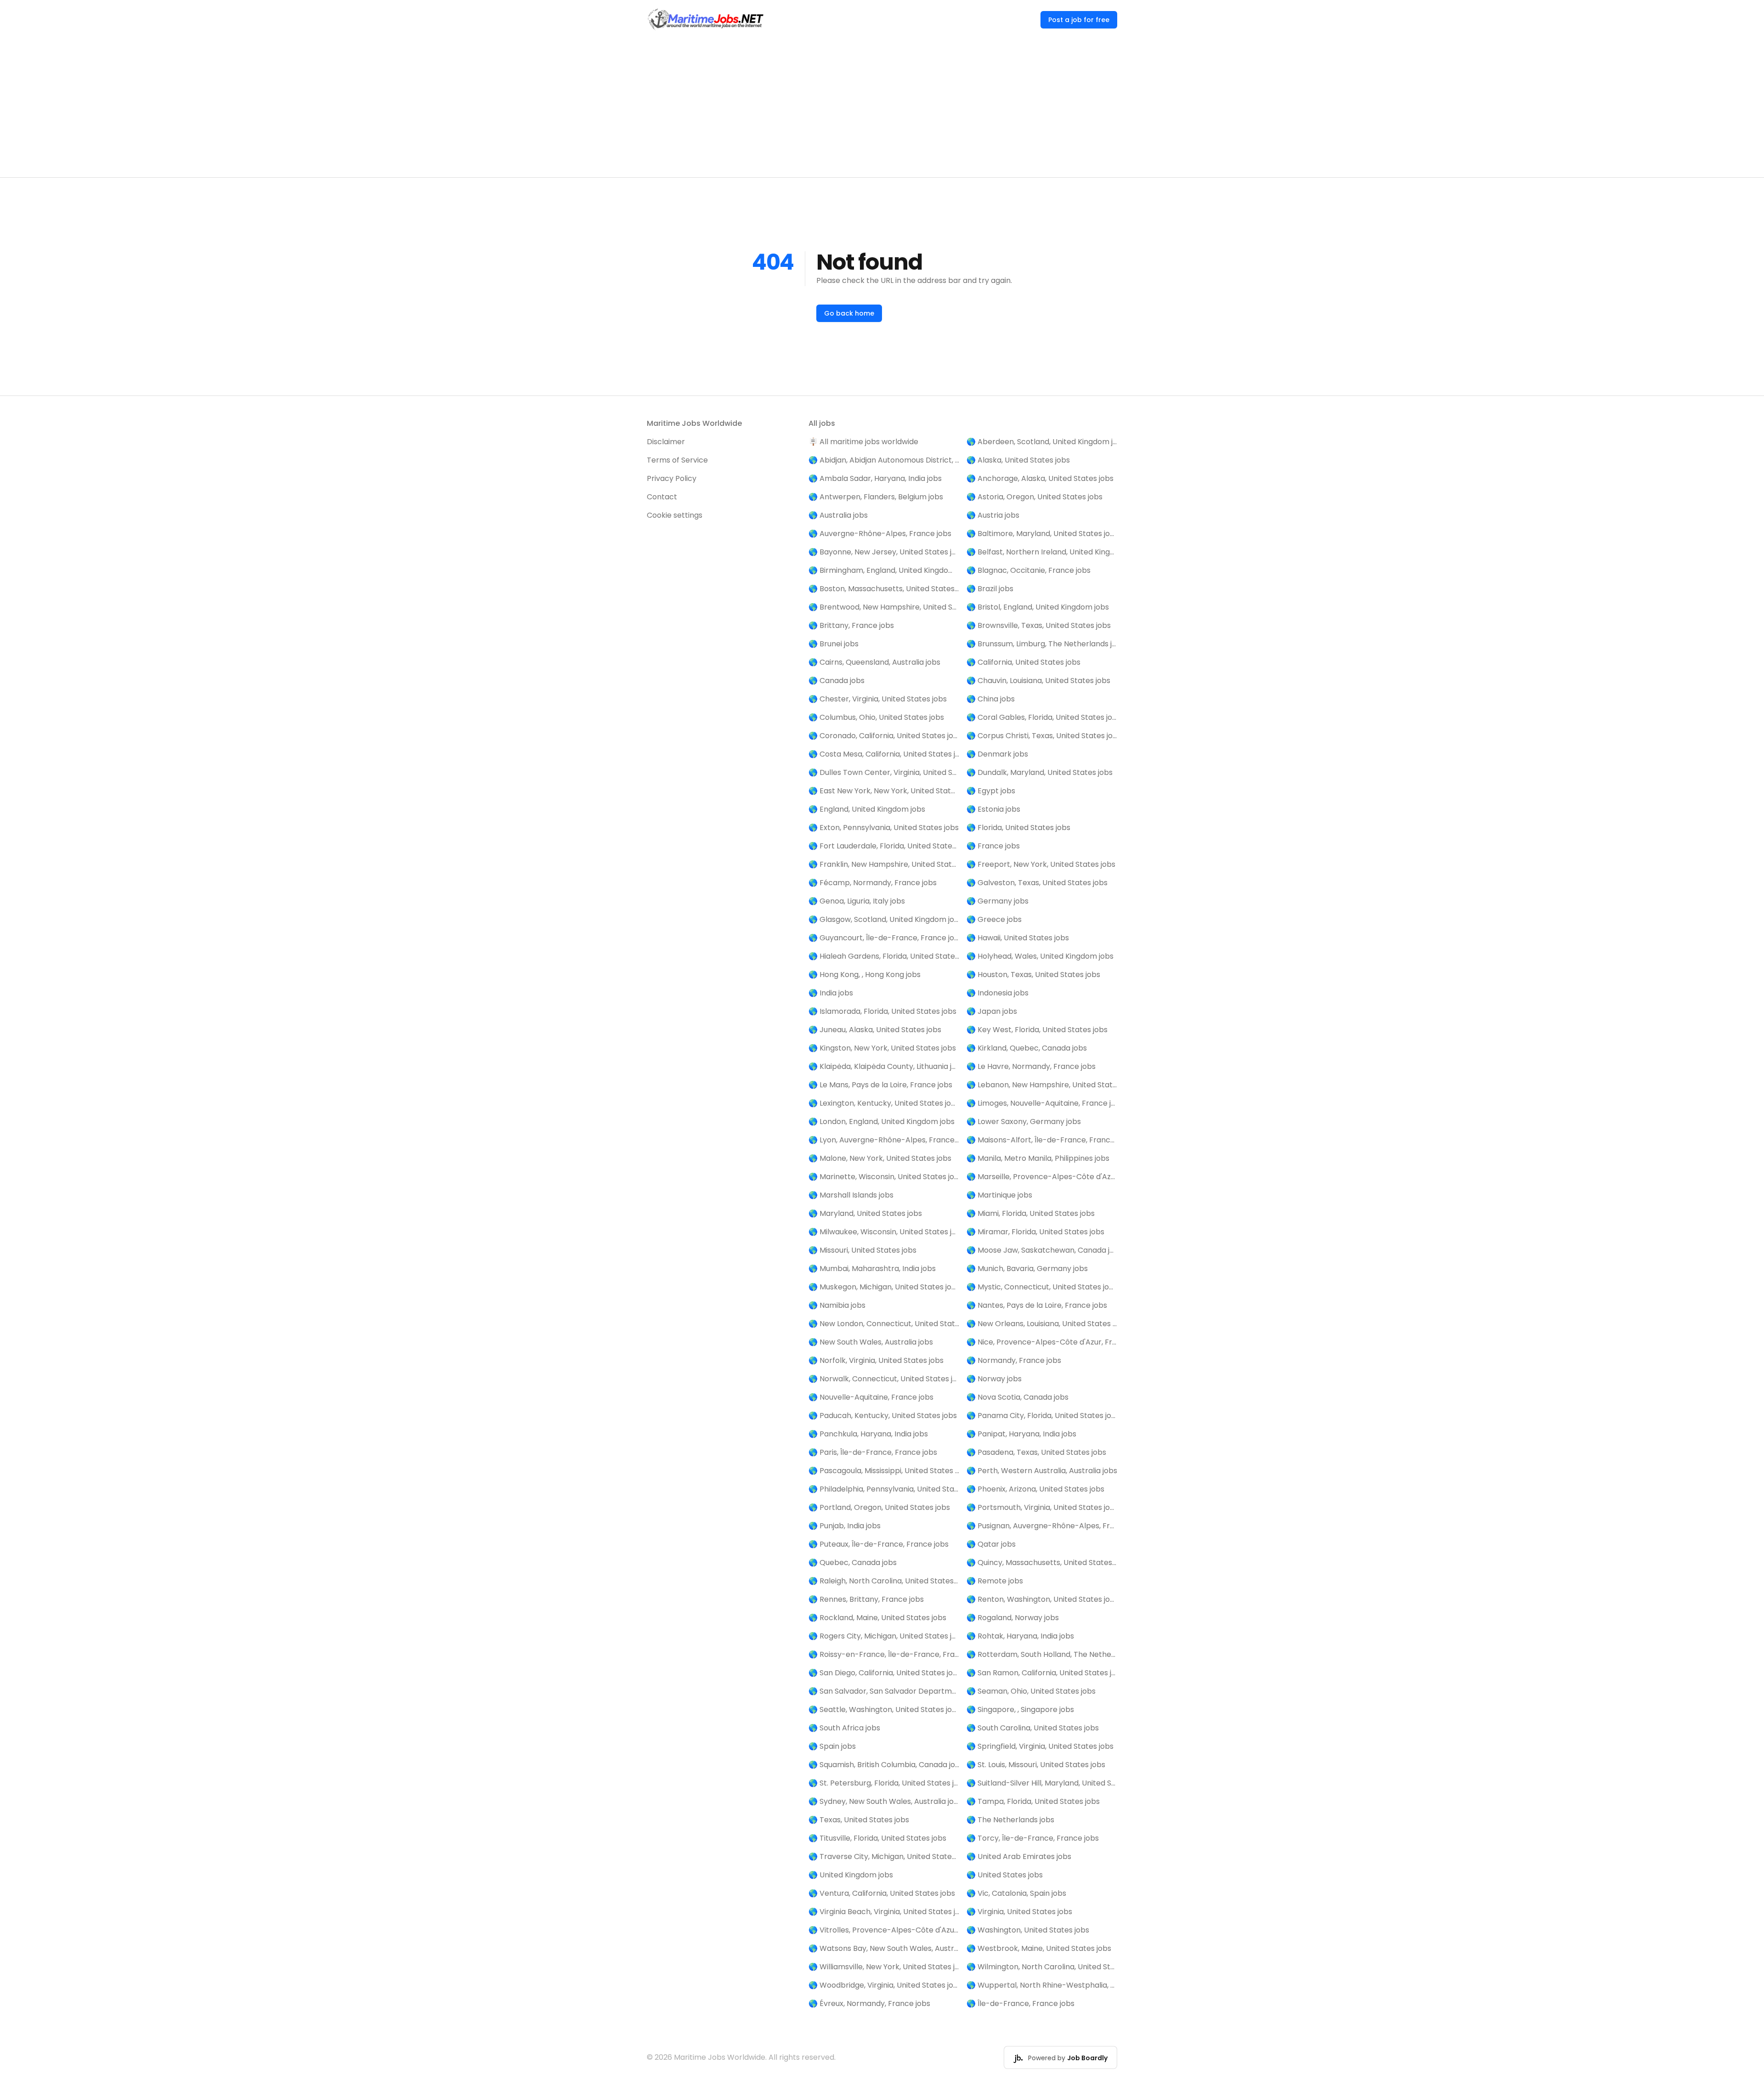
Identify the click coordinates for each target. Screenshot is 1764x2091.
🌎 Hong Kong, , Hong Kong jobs (865, 975)
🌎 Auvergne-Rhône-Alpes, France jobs (880, 534)
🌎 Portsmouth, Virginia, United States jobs (1042, 1507)
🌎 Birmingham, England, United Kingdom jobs (884, 570)
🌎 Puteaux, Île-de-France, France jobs (879, 1544)
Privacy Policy (672, 478)
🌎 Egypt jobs (991, 791)
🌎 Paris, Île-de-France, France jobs (873, 1452)
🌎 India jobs (831, 993)
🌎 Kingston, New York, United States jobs (882, 1048)
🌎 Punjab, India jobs (845, 1526)
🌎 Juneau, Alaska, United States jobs (875, 1030)
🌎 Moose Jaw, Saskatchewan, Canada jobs (1042, 1250)
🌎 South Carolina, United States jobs (1033, 1728)
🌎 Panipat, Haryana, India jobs (1021, 1434)
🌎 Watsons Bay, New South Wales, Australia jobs (884, 1948)
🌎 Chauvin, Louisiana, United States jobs (1038, 681)
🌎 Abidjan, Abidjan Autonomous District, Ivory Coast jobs (884, 460)
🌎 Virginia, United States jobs (1019, 1912)
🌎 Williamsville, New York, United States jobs (884, 1967)
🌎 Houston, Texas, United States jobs (1033, 975)
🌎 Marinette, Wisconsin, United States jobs (884, 1177)
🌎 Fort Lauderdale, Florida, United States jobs (884, 846)
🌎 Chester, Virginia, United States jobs (878, 699)
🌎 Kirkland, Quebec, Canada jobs (1027, 1048)
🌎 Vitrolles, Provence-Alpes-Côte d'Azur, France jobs (884, 1930)
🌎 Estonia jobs (993, 809)
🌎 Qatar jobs (991, 1544)
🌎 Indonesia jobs (998, 993)
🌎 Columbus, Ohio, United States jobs (876, 717)
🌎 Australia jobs (838, 515)
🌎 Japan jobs (992, 1011)
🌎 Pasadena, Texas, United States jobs (1036, 1452)
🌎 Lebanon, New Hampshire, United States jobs (1042, 1085)
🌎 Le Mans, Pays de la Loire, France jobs (880, 1085)
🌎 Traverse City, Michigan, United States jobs (884, 1856)
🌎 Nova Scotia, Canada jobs (1018, 1397)
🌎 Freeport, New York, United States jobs (1041, 864)
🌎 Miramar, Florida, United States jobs (1035, 1232)
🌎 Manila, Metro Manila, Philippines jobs (1038, 1158)
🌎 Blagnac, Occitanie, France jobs (1029, 570)
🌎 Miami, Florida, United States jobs (1031, 1213)
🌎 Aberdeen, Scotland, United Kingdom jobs (1042, 442)
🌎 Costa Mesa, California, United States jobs (884, 754)
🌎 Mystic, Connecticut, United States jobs (1042, 1287)
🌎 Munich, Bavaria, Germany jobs (1027, 1269)
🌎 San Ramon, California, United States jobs (1042, 1673)
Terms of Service (677, 460)
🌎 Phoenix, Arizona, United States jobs (1035, 1489)
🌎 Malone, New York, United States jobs (880, 1158)
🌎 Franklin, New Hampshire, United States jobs (884, 864)
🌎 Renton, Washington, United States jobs (1042, 1599)
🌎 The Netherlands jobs (1010, 1820)
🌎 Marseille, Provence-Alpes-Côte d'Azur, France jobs (1042, 1177)
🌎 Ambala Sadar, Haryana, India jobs (875, 478)
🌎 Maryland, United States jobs (865, 1213)
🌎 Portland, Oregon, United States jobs (879, 1507)
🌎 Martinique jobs (999, 1195)
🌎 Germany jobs (998, 901)
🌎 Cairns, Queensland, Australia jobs (874, 662)
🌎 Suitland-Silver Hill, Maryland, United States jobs (1042, 1783)
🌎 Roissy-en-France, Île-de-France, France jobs (884, 1654)
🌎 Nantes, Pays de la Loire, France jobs (1037, 1305)
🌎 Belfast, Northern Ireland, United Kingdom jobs (1042, 552)
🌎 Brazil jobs (990, 589)
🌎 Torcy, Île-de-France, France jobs (1033, 1838)
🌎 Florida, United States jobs (1018, 828)
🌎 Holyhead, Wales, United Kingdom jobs (1040, 956)
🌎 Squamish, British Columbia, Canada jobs (884, 1765)
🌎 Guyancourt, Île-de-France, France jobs (884, 938)
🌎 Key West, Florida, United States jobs (1037, 1030)
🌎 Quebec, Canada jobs (853, 1563)
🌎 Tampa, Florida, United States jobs (1033, 1801)
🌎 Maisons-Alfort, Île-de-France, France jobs (1042, 1140)
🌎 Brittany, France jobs (851, 625)
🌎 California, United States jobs (1023, 662)
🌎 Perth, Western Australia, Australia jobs (1042, 1471)
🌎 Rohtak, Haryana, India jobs (1020, 1636)
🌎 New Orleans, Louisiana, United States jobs (1042, 1324)
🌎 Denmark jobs (997, 754)
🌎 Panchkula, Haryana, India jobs (868, 1434)
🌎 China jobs (991, 699)
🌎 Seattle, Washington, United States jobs (884, 1710)
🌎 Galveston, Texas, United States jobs (1037, 883)
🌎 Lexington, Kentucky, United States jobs (884, 1103)
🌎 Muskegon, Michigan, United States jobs (884, 1287)
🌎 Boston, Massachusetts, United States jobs (884, 589)
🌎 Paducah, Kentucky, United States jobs (883, 1416)
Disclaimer (666, 442)
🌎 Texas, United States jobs (859, 1820)
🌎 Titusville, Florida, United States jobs (877, 1838)
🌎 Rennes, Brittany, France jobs (866, 1599)
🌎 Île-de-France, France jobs (1021, 2003)
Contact (662, 497)
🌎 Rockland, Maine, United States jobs (877, 1618)
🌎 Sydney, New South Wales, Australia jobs (884, 1801)
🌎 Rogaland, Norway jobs (1013, 1618)
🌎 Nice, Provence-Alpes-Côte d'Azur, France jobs (1042, 1342)
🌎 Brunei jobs (834, 644)
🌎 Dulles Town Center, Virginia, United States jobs (884, 772)
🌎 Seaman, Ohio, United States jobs (1031, 1691)
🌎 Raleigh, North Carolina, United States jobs (884, 1581)
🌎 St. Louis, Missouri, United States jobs (1036, 1765)
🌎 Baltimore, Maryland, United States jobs (1042, 534)
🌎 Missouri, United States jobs (862, 1250)
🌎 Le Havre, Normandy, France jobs (1031, 1066)
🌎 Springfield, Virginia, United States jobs (1040, 1746)
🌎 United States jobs (1005, 1875)
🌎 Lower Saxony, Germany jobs (1024, 1122)
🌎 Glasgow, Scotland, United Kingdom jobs (884, 919)
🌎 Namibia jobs (837, 1305)
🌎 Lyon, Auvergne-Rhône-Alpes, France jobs (884, 1140)
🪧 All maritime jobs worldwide (863, 442)
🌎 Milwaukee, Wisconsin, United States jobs (884, 1232)
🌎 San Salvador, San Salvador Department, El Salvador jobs (884, 1691)
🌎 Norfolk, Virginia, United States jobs (876, 1360)
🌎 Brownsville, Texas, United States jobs (1039, 625)
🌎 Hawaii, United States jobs (1018, 938)
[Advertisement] (882, 108)
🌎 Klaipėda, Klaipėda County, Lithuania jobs (884, 1066)
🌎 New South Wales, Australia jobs (871, 1342)
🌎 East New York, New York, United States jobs (884, 791)
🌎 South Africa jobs (844, 1728)
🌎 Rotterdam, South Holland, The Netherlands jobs (1042, 1654)
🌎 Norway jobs (994, 1379)
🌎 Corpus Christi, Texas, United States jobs (1042, 736)
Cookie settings (675, 515)
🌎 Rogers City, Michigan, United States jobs (884, 1636)
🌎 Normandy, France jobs (1014, 1360)
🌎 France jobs (993, 846)
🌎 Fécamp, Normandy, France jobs (873, 883)
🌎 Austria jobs (993, 515)
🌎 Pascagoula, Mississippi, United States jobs (884, 1471)
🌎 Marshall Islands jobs (851, 1195)
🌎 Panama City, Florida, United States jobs (1042, 1416)
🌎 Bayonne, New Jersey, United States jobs (884, 552)
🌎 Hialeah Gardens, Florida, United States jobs (884, 956)
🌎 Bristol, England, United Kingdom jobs (1038, 607)
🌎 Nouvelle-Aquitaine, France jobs (871, 1397)
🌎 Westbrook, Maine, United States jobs (1039, 1948)
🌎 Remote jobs (995, 1581)
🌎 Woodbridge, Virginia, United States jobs (884, 1985)
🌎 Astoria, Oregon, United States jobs (1035, 497)
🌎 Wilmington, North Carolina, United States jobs (1042, 1967)
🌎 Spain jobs (832, 1746)
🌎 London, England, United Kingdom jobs (882, 1122)
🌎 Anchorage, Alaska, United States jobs (1040, 478)
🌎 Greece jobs (994, 919)
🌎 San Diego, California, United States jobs (884, 1673)
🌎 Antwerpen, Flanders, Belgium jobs (876, 497)
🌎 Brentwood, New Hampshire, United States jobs (884, 607)
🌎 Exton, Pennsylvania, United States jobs (884, 828)
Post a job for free (1079, 20)
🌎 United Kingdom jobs (851, 1875)
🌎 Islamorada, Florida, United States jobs (882, 1011)
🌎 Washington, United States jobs (1028, 1930)
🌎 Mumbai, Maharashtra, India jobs (872, 1269)
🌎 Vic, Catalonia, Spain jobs (1016, 1893)
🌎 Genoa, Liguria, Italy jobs (857, 901)
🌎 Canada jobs (837, 681)
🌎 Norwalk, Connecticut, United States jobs (884, 1379)
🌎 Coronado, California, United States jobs (884, 736)
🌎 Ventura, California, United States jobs (882, 1893)
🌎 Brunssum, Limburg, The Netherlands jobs (1042, 644)
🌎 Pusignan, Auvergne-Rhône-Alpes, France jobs (1042, 1526)
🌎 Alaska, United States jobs (1018, 460)
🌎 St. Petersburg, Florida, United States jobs (884, 1783)
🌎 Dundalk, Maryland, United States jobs (1040, 772)
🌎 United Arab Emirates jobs (1019, 1856)
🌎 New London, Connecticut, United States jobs (884, 1324)
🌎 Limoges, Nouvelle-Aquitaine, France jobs (1042, 1103)
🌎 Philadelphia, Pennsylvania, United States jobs (884, 1489)
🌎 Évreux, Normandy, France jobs (869, 2003)
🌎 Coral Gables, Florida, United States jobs (1042, 717)
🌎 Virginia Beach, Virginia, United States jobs (884, 1912)
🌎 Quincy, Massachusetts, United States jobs (1042, 1563)
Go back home (849, 313)
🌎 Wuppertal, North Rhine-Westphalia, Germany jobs (1042, 1985)
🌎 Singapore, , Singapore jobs (1020, 1710)
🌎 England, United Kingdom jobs (867, 809)
